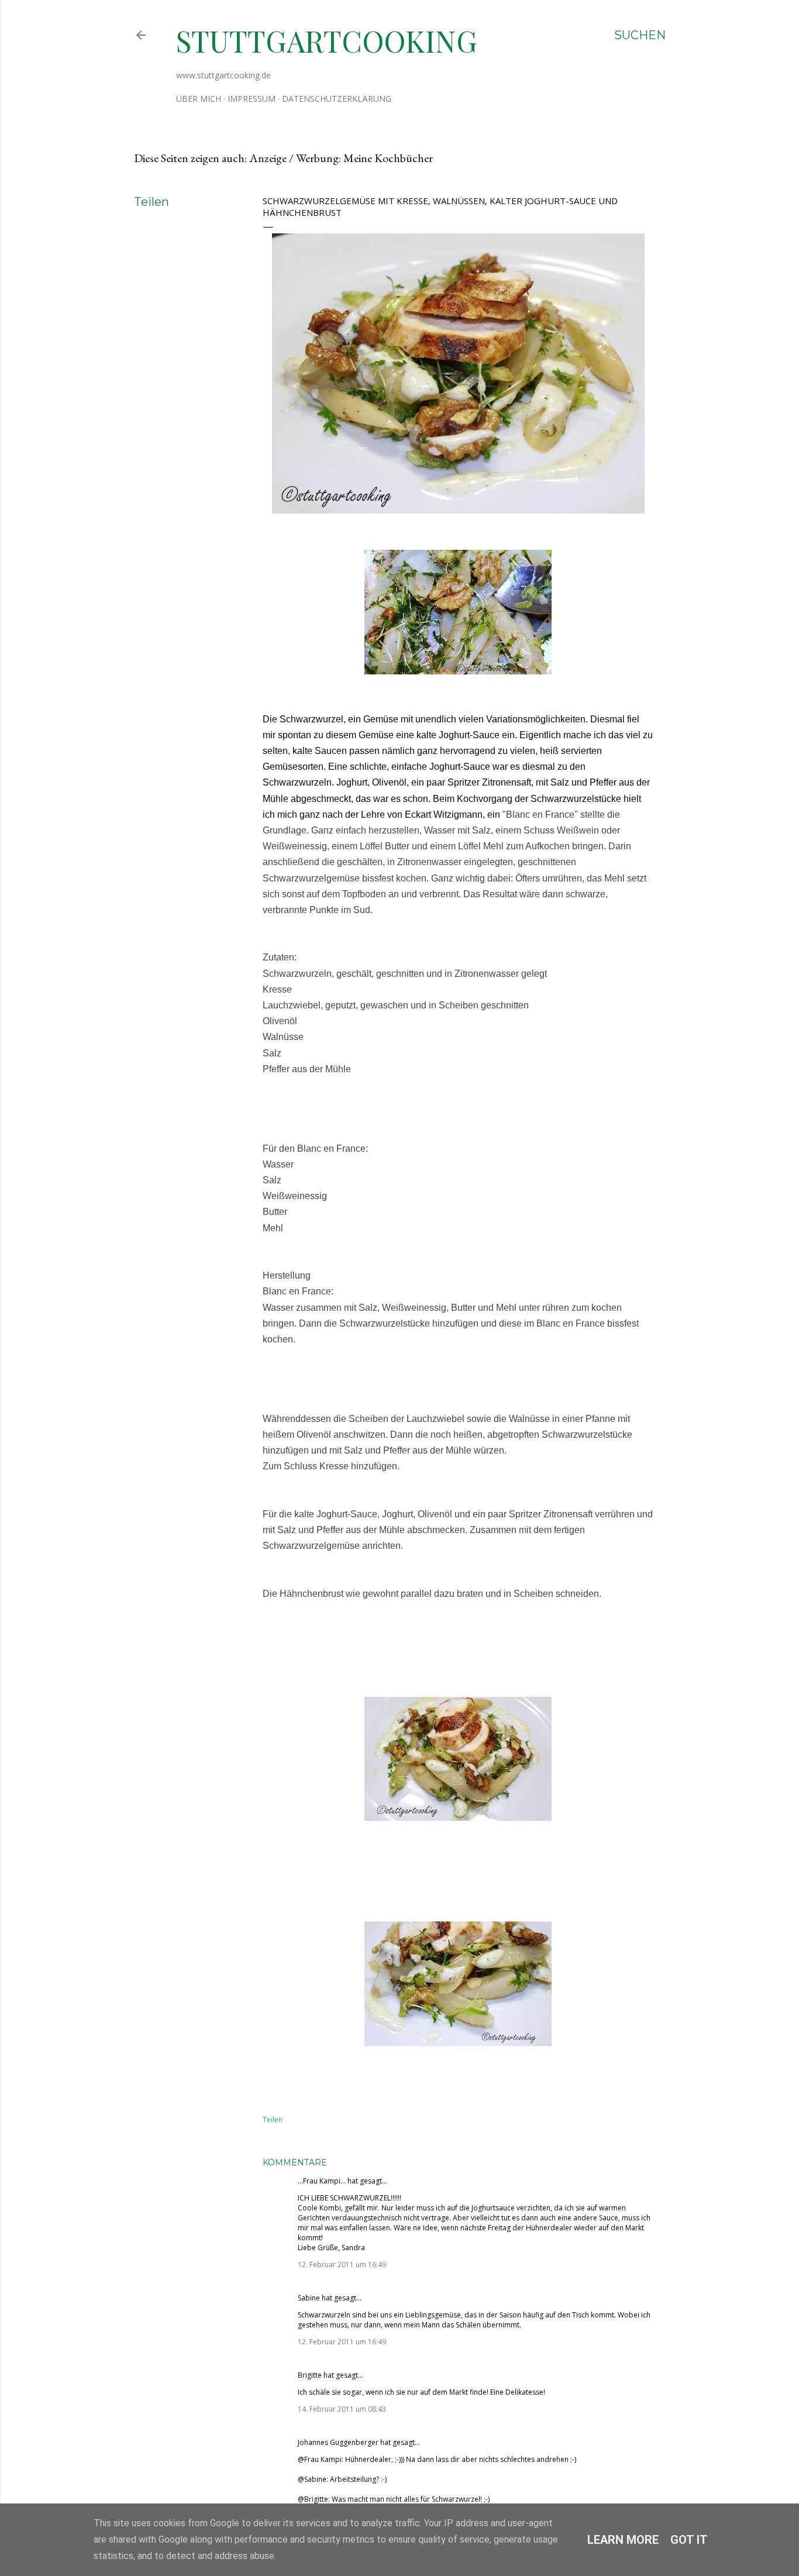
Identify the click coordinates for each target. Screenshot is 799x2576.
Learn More (623, 2540)
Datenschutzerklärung (337, 99)
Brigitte (310, 2375)
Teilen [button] (151, 202)
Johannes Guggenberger (338, 2442)
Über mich (199, 99)
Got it (689, 2540)
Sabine (309, 2298)
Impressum (252, 99)
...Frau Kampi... (322, 2181)
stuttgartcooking (327, 41)
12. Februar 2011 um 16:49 (342, 2265)
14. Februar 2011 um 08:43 (342, 2409)
